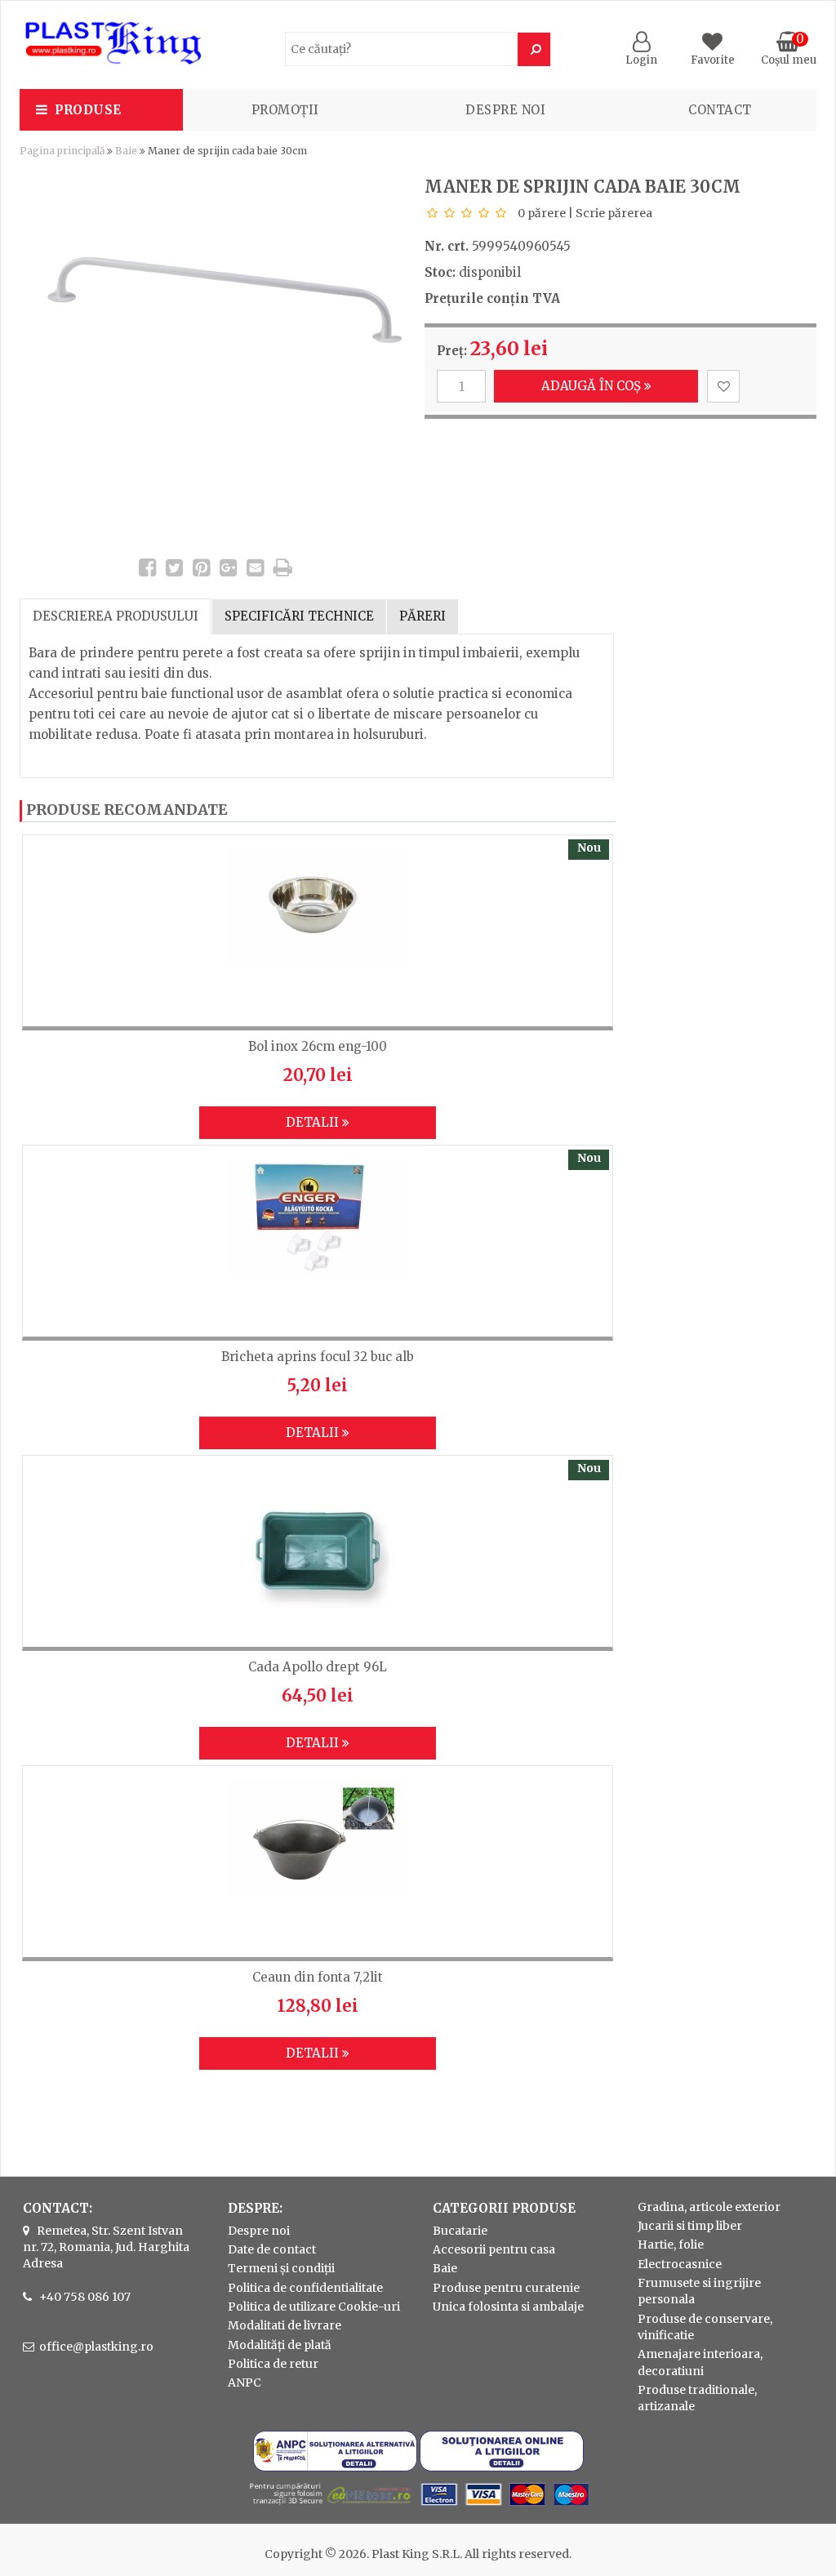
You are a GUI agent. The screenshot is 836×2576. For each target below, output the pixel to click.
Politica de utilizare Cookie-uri (314, 2307)
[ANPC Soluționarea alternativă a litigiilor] (335, 2467)
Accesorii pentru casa (494, 2249)
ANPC (245, 2382)
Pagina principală (62, 151)
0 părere (542, 213)
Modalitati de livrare (285, 2325)
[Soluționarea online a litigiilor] (502, 2467)
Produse (88, 110)
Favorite (713, 60)
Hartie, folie (671, 2245)
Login (641, 60)
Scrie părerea (614, 213)
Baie (126, 151)
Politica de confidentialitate (305, 2288)
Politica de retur (273, 2364)
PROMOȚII (285, 110)
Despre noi (505, 110)
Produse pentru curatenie (506, 2288)
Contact (720, 110)
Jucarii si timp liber (690, 2226)
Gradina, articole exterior (709, 2207)
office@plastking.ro (96, 2347)
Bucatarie (460, 2231)
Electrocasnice (680, 2264)
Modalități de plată (280, 2345)
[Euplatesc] (418, 2507)
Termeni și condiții (281, 2268)
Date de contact (272, 2249)
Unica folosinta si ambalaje (508, 2307)
